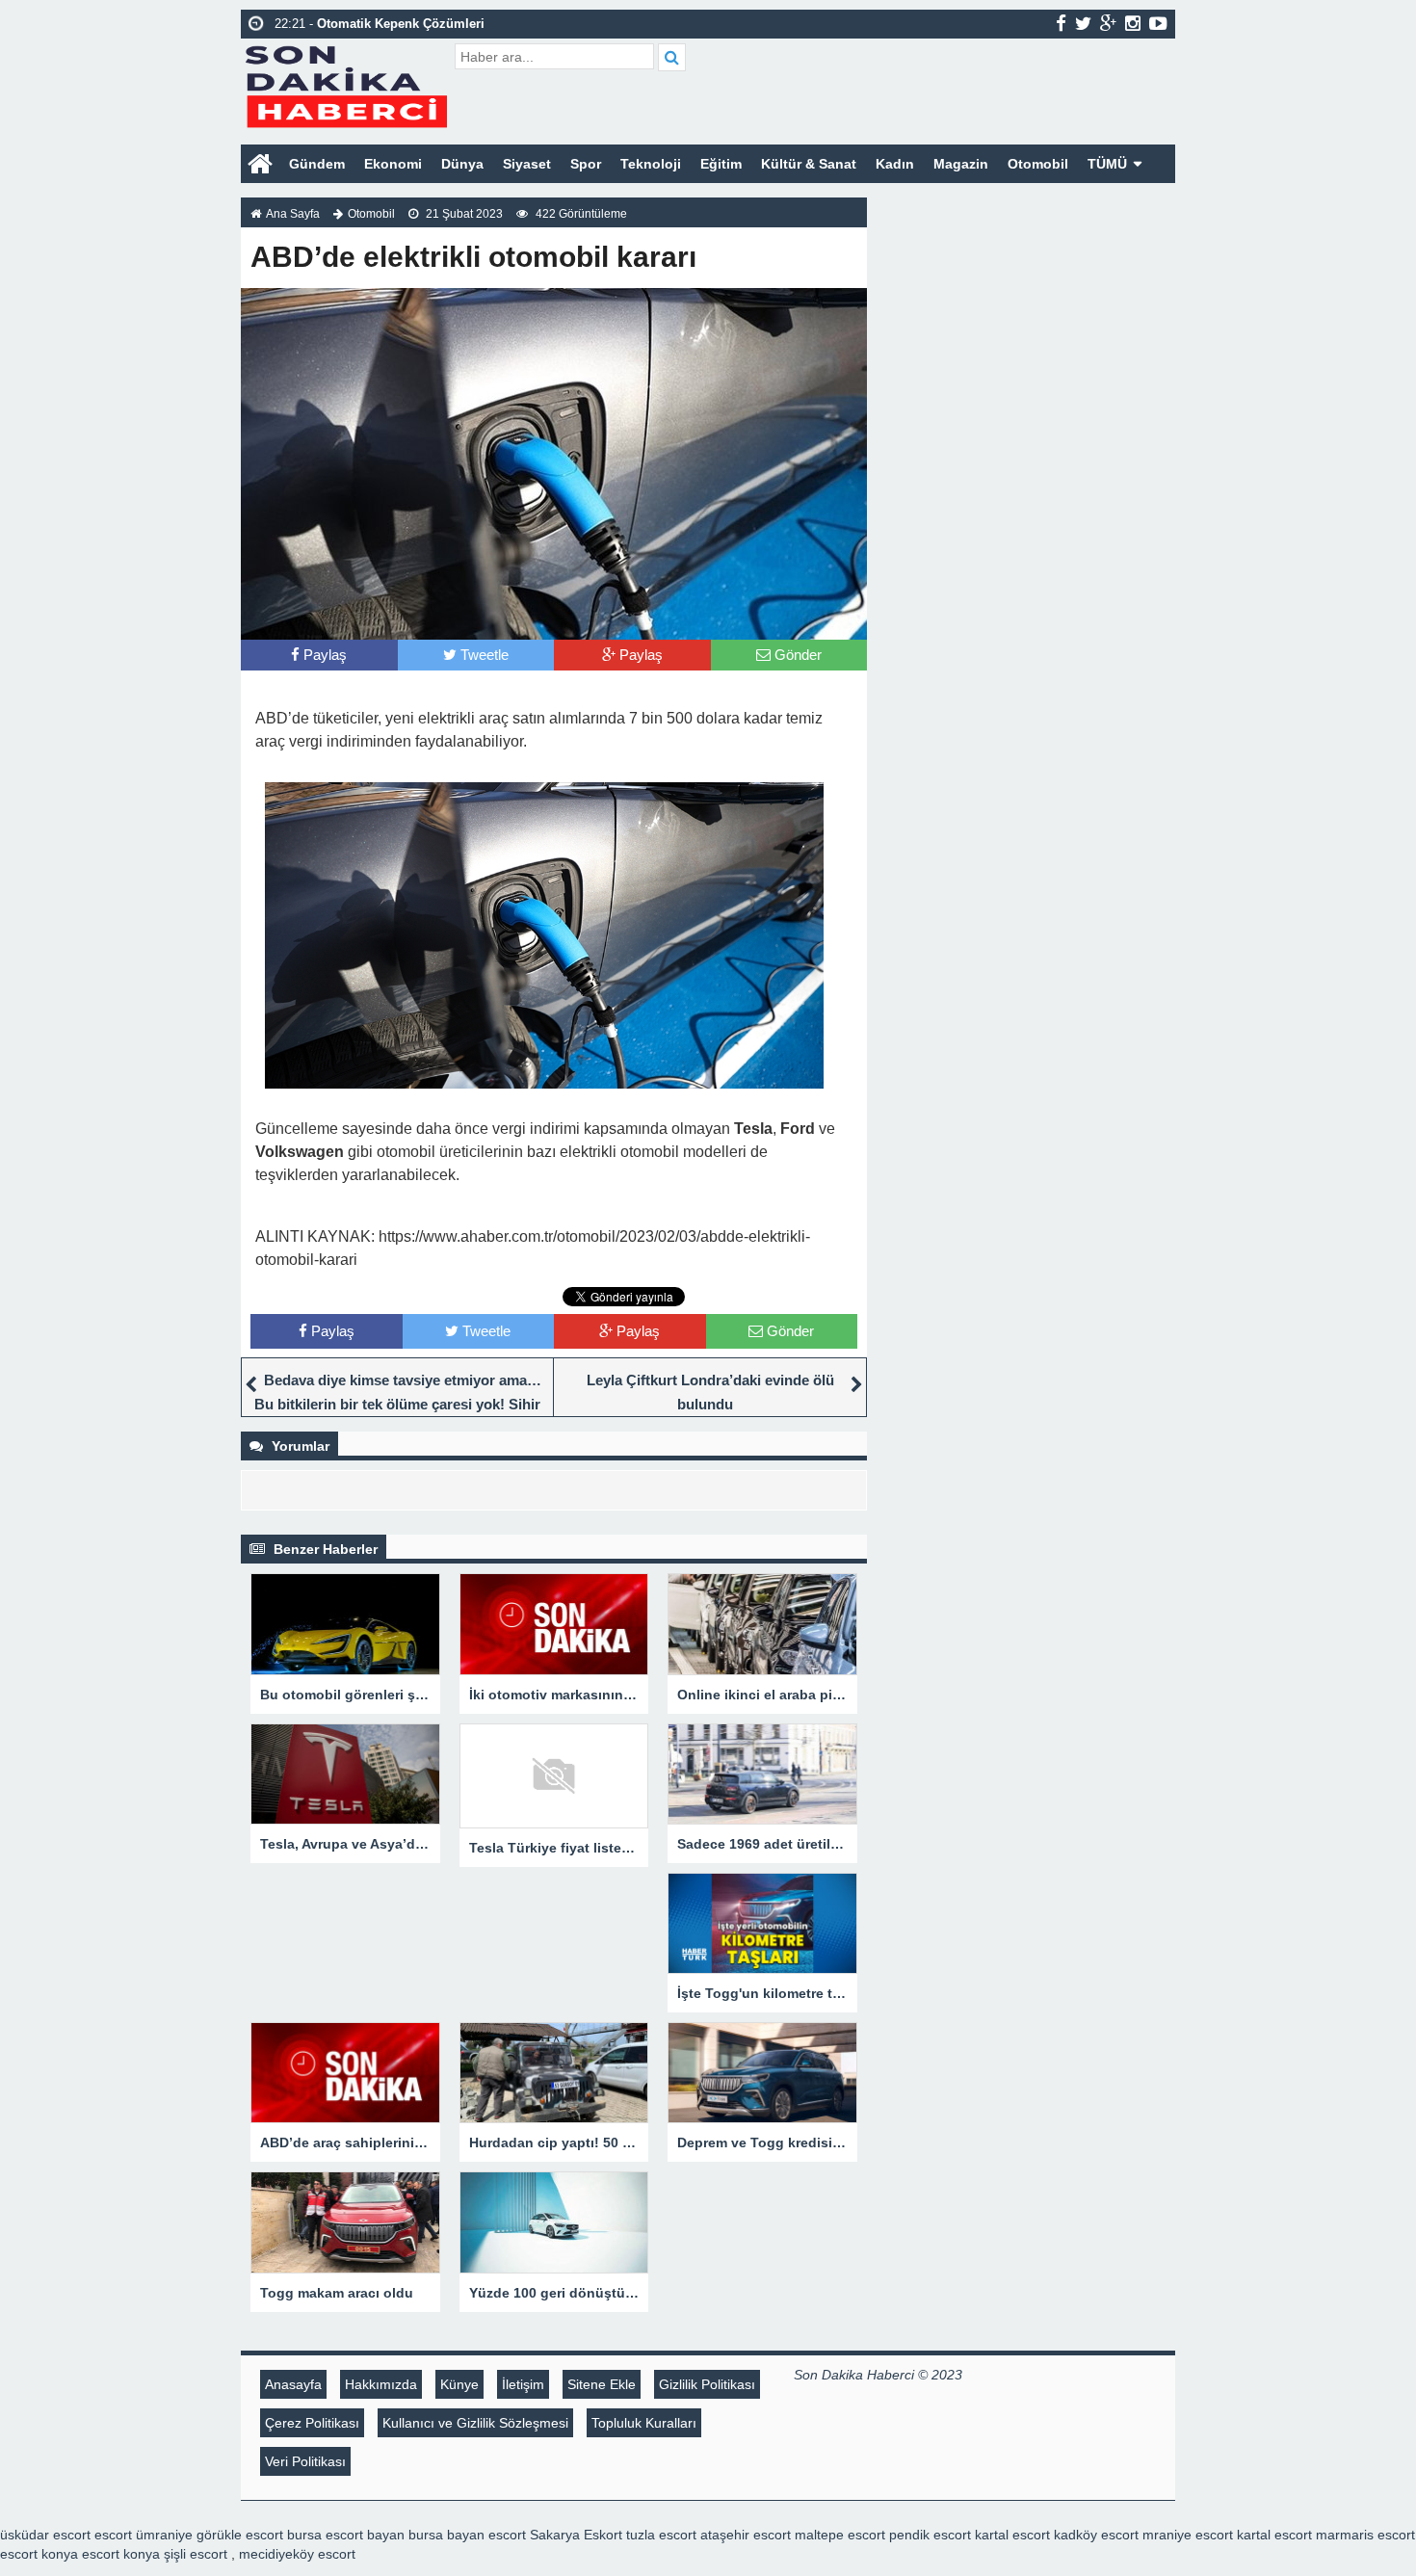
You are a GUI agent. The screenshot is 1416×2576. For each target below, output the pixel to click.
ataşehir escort (746, 2535)
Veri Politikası (305, 2461)
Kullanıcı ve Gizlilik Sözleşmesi (475, 2423)
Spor (586, 164)
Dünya (462, 164)
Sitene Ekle (602, 2384)
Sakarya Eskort (576, 2535)
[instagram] (1133, 23)
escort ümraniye (144, 2535)
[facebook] (1061, 23)
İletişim (523, 2384)
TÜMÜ (1107, 164)
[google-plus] (1108, 23)
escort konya (39, 2554)
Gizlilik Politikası (707, 2384)
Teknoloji (651, 164)
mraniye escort (1188, 2535)
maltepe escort (840, 2535)
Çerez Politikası (312, 2423)
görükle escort (240, 2535)
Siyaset (527, 164)
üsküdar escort (45, 2535)
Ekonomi (393, 164)
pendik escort (930, 2535)
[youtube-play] (1158, 23)
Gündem (317, 164)
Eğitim (721, 164)
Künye (459, 2384)
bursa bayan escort (467, 2535)
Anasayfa (293, 2384)
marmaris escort (1365, 2535)
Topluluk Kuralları (644, 2423)
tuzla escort (661, 2535)
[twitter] (1083, 23)
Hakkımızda (381, 2384)
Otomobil (1038, 164)
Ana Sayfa (293, 214)
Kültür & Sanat (809, 164)
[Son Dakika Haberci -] (345, 84)
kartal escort (1012, 2535)
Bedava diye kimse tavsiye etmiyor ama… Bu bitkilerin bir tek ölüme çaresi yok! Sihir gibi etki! (398, 1404)
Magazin (961, 164)
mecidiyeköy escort (297, 2554)
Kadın (895, 164)
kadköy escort (1096, 2535)
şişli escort (196, 2554)
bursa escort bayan (346, 2535)
